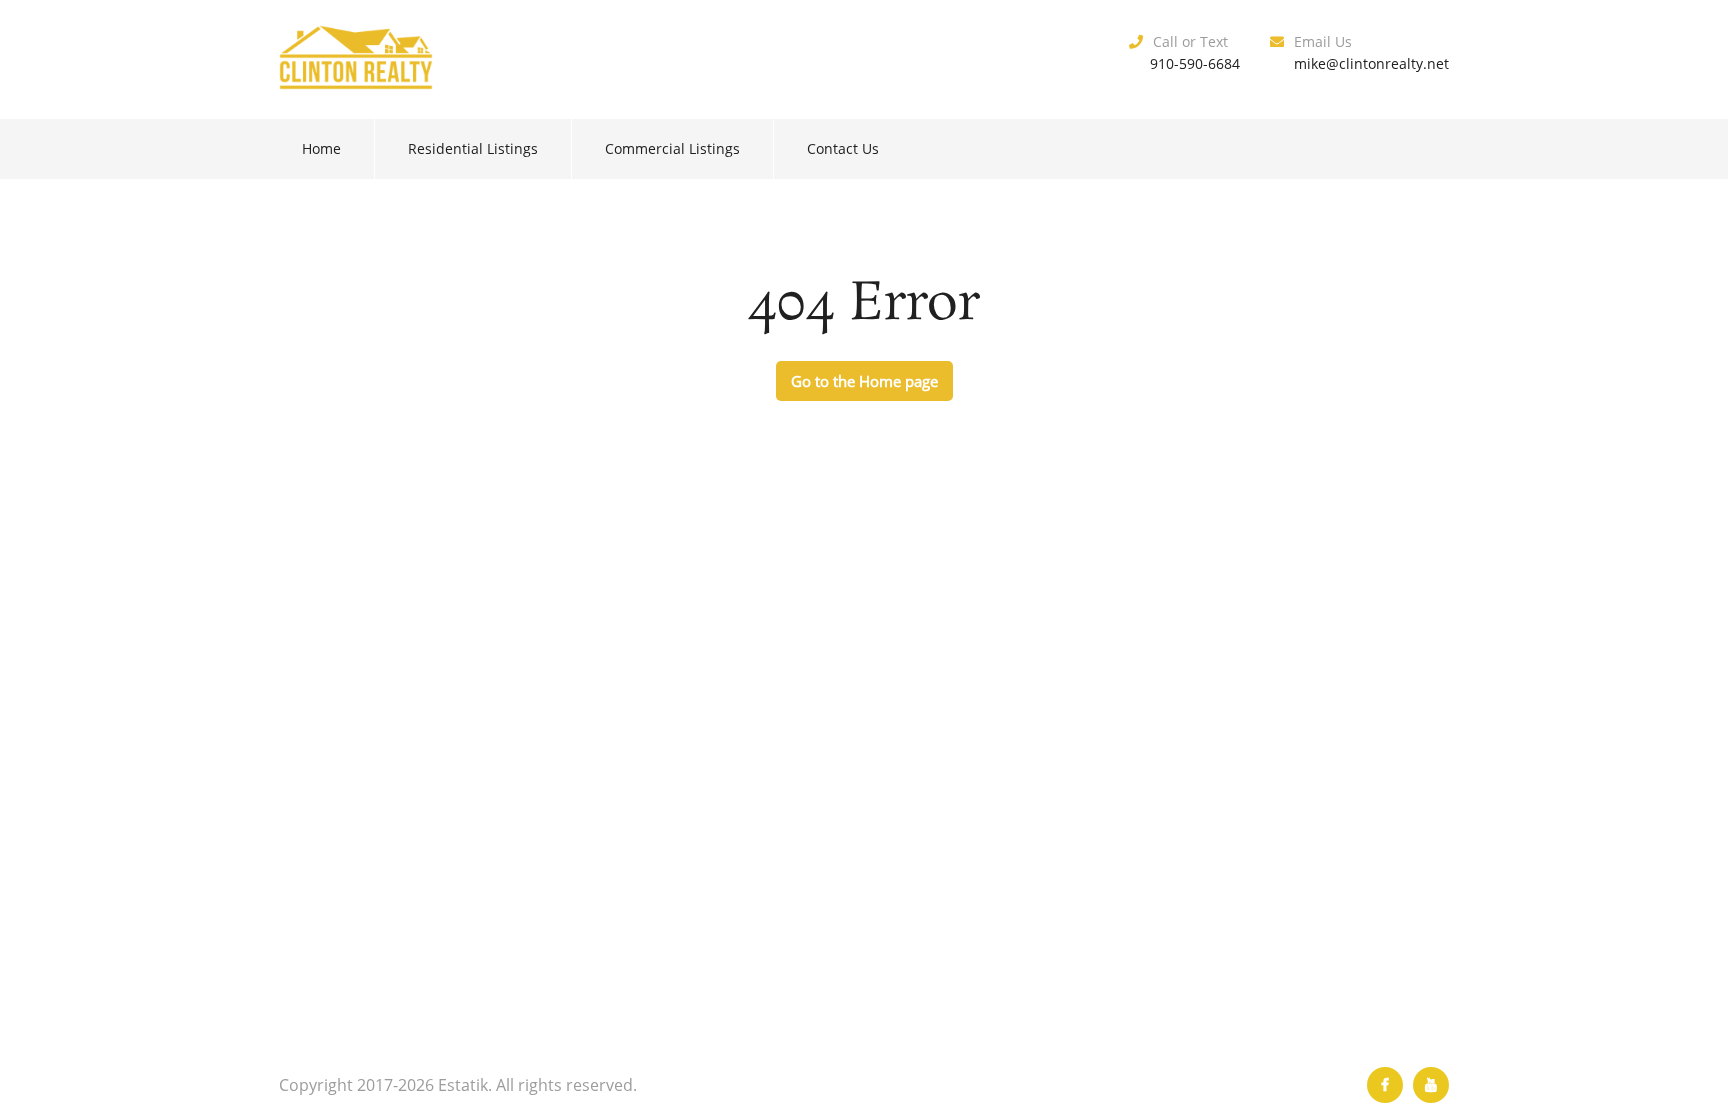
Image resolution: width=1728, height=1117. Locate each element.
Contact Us (843, 148)
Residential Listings (473, 148)
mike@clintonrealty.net (1371, 63)
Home (321, 148)
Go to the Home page (864, 381)
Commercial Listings (672, 148)
